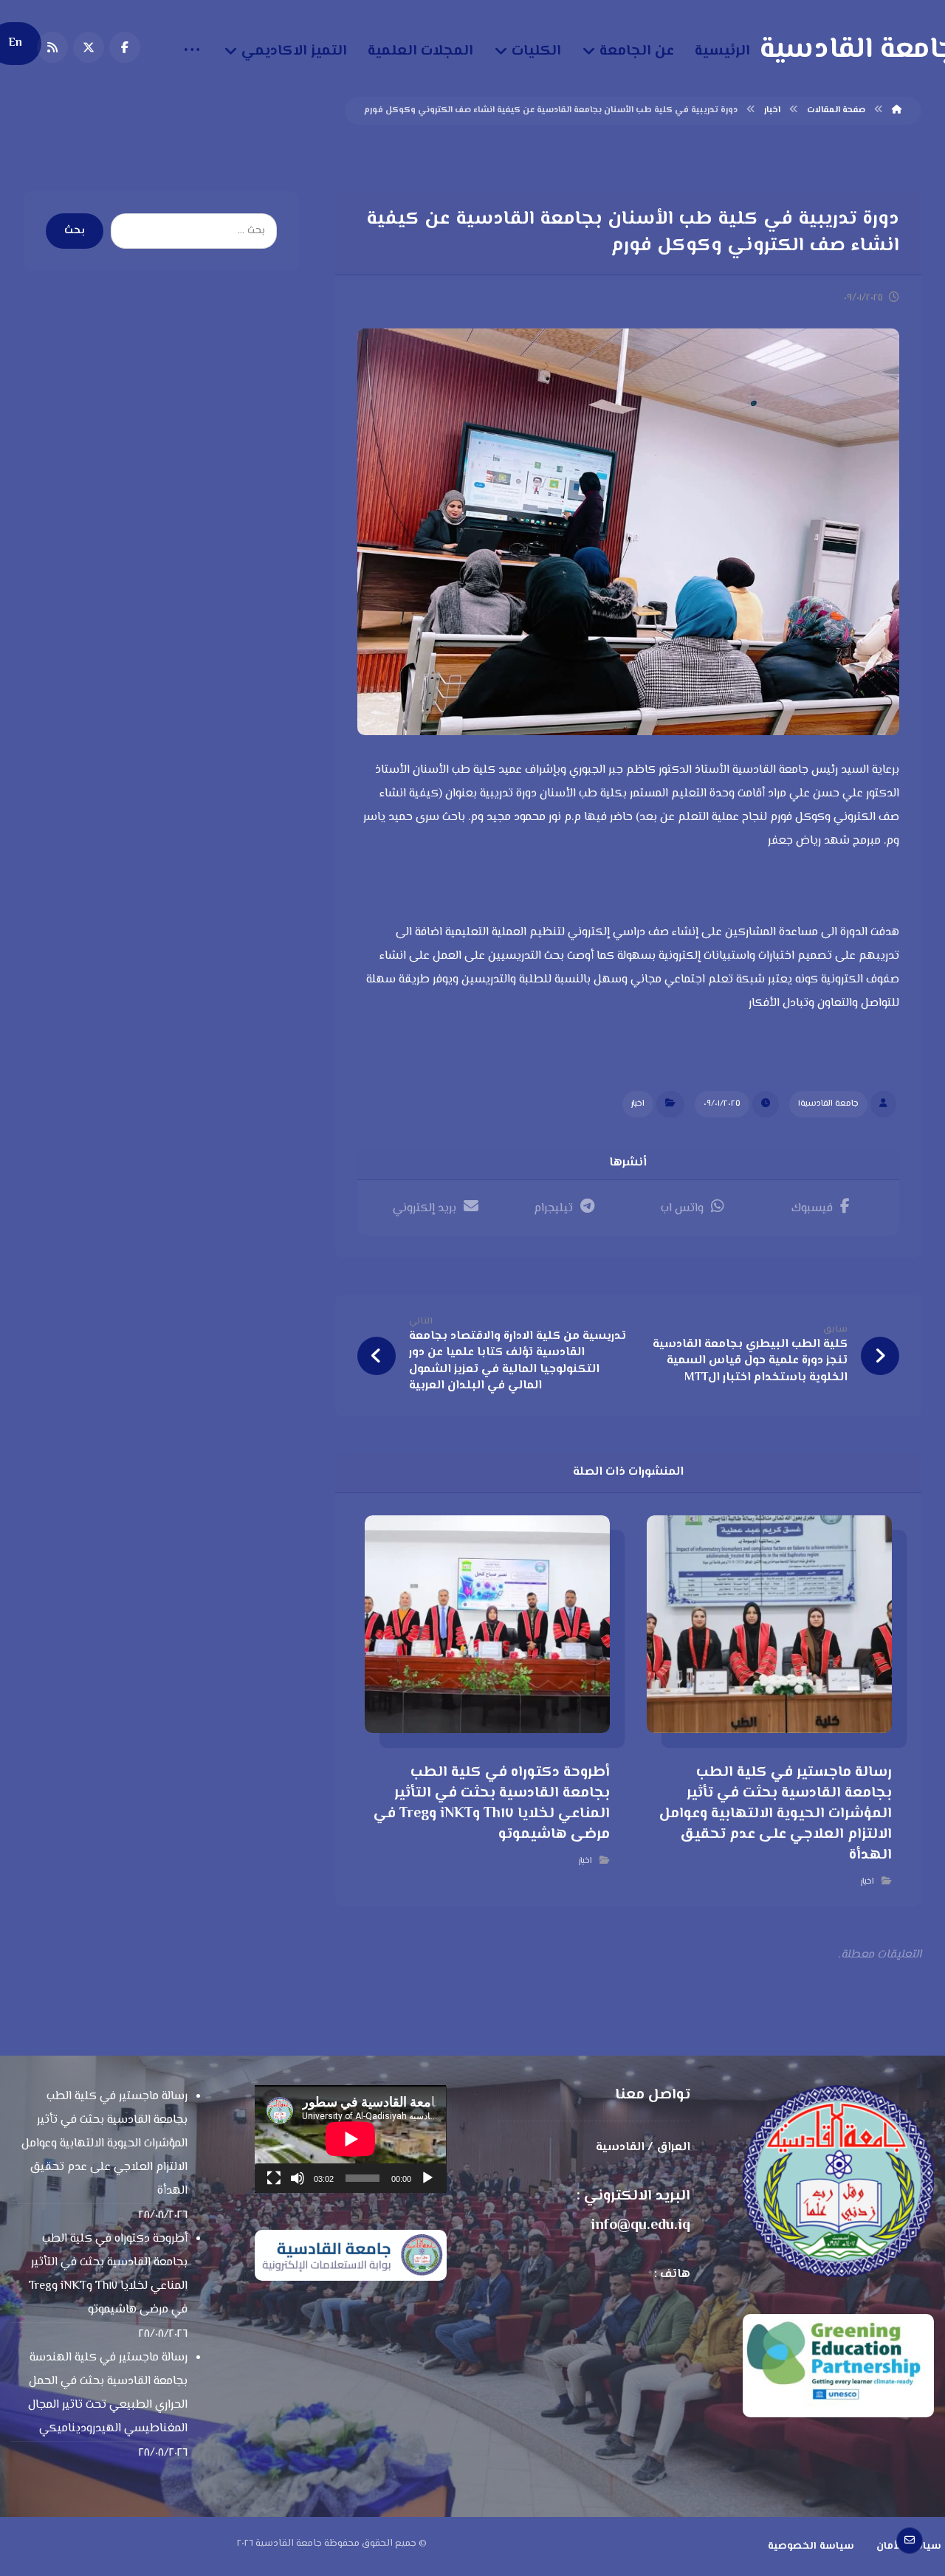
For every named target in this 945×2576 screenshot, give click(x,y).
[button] (125, 47)
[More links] (192, 52)
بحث (75, 231)
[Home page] (897, 110)
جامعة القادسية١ (828, 1104)
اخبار (638, 1104)
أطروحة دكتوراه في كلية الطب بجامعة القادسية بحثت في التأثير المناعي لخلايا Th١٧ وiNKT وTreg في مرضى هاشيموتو (108, 2274)
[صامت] (298, 2178)
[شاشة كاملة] (274, 2178)
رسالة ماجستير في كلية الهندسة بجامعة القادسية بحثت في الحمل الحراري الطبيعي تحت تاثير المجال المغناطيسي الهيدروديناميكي (108, 2393)
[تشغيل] (427, 2178)
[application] (350, 2139)
